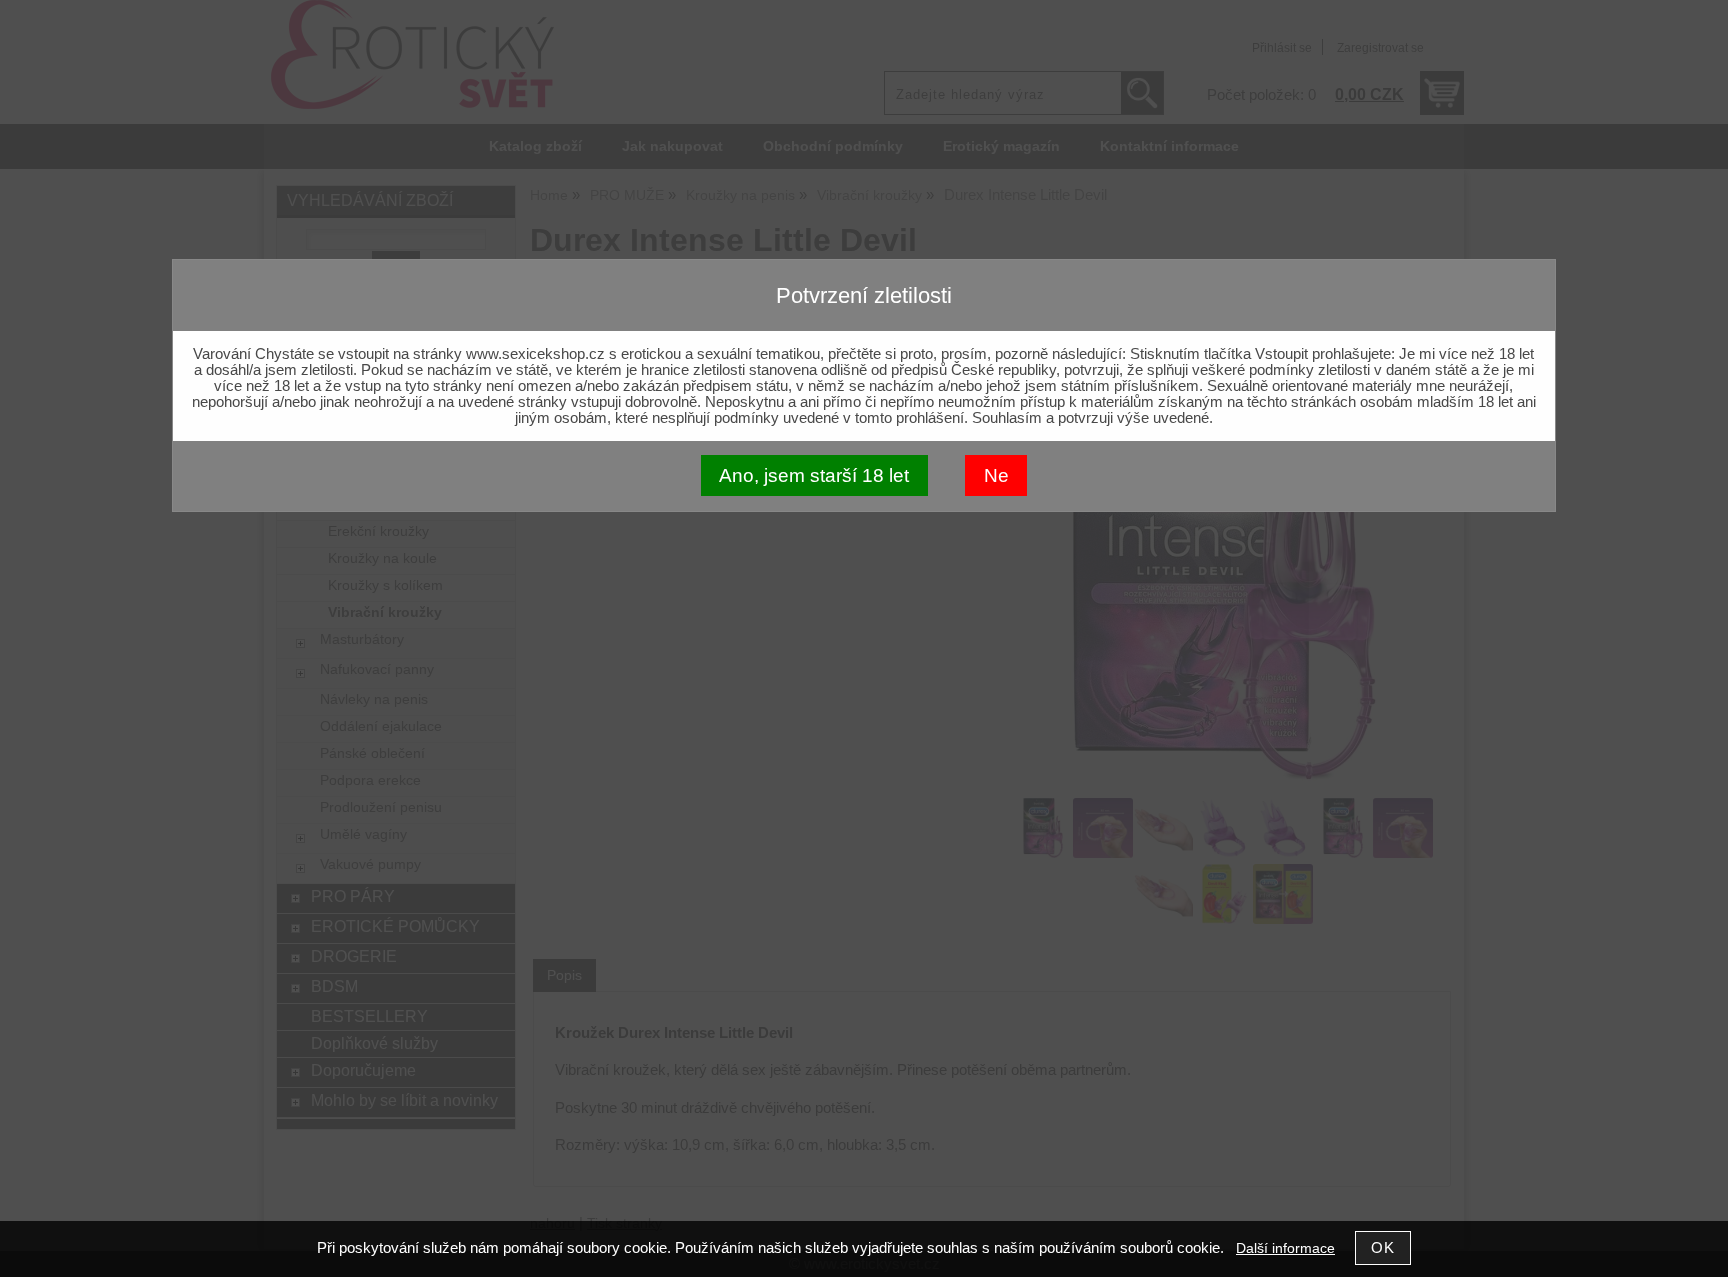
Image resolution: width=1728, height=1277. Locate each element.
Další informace (1285, 1248)
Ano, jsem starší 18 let (814, 475)
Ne (996, 475)
